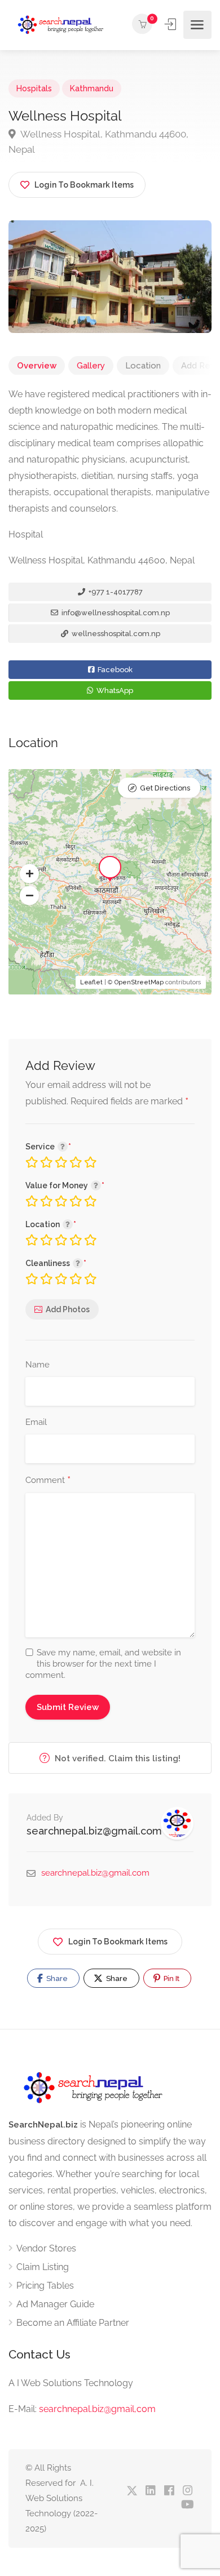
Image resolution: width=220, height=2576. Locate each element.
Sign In (171, 24)
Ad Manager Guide (55, 2304)
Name (38, 1365)
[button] (29, 874)
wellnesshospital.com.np (115, 634)
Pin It (171, 1978)
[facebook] (169, 2491)
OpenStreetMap (139, 982)
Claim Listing (43, 2267)
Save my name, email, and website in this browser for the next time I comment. (103, 1664)
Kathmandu (92, 88)
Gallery (91, 366)
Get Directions (165, 788)
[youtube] (188, 2505)
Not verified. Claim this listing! (116, 1758)
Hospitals (34, 88)
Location (143, 366)
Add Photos (68, 1309)
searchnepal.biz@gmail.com (94, 1831)
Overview (37, 366)
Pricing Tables (45, 2286)
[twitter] (132, 2491)
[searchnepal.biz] (61, 25)
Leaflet (91, 982)
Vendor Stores (46, 2248)
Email (36, 1422)
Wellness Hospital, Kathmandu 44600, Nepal (98, 142)
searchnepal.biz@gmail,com (97, 2409)
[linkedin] (150, 2491)
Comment (48, 1481)
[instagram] (188, 2491)
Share (56, 1978)
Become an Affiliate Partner (73, 2323)
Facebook (114, 670)
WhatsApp (114, 690)
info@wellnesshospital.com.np (115, 613)
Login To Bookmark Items (118, 1942)
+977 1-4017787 (115, 592)
